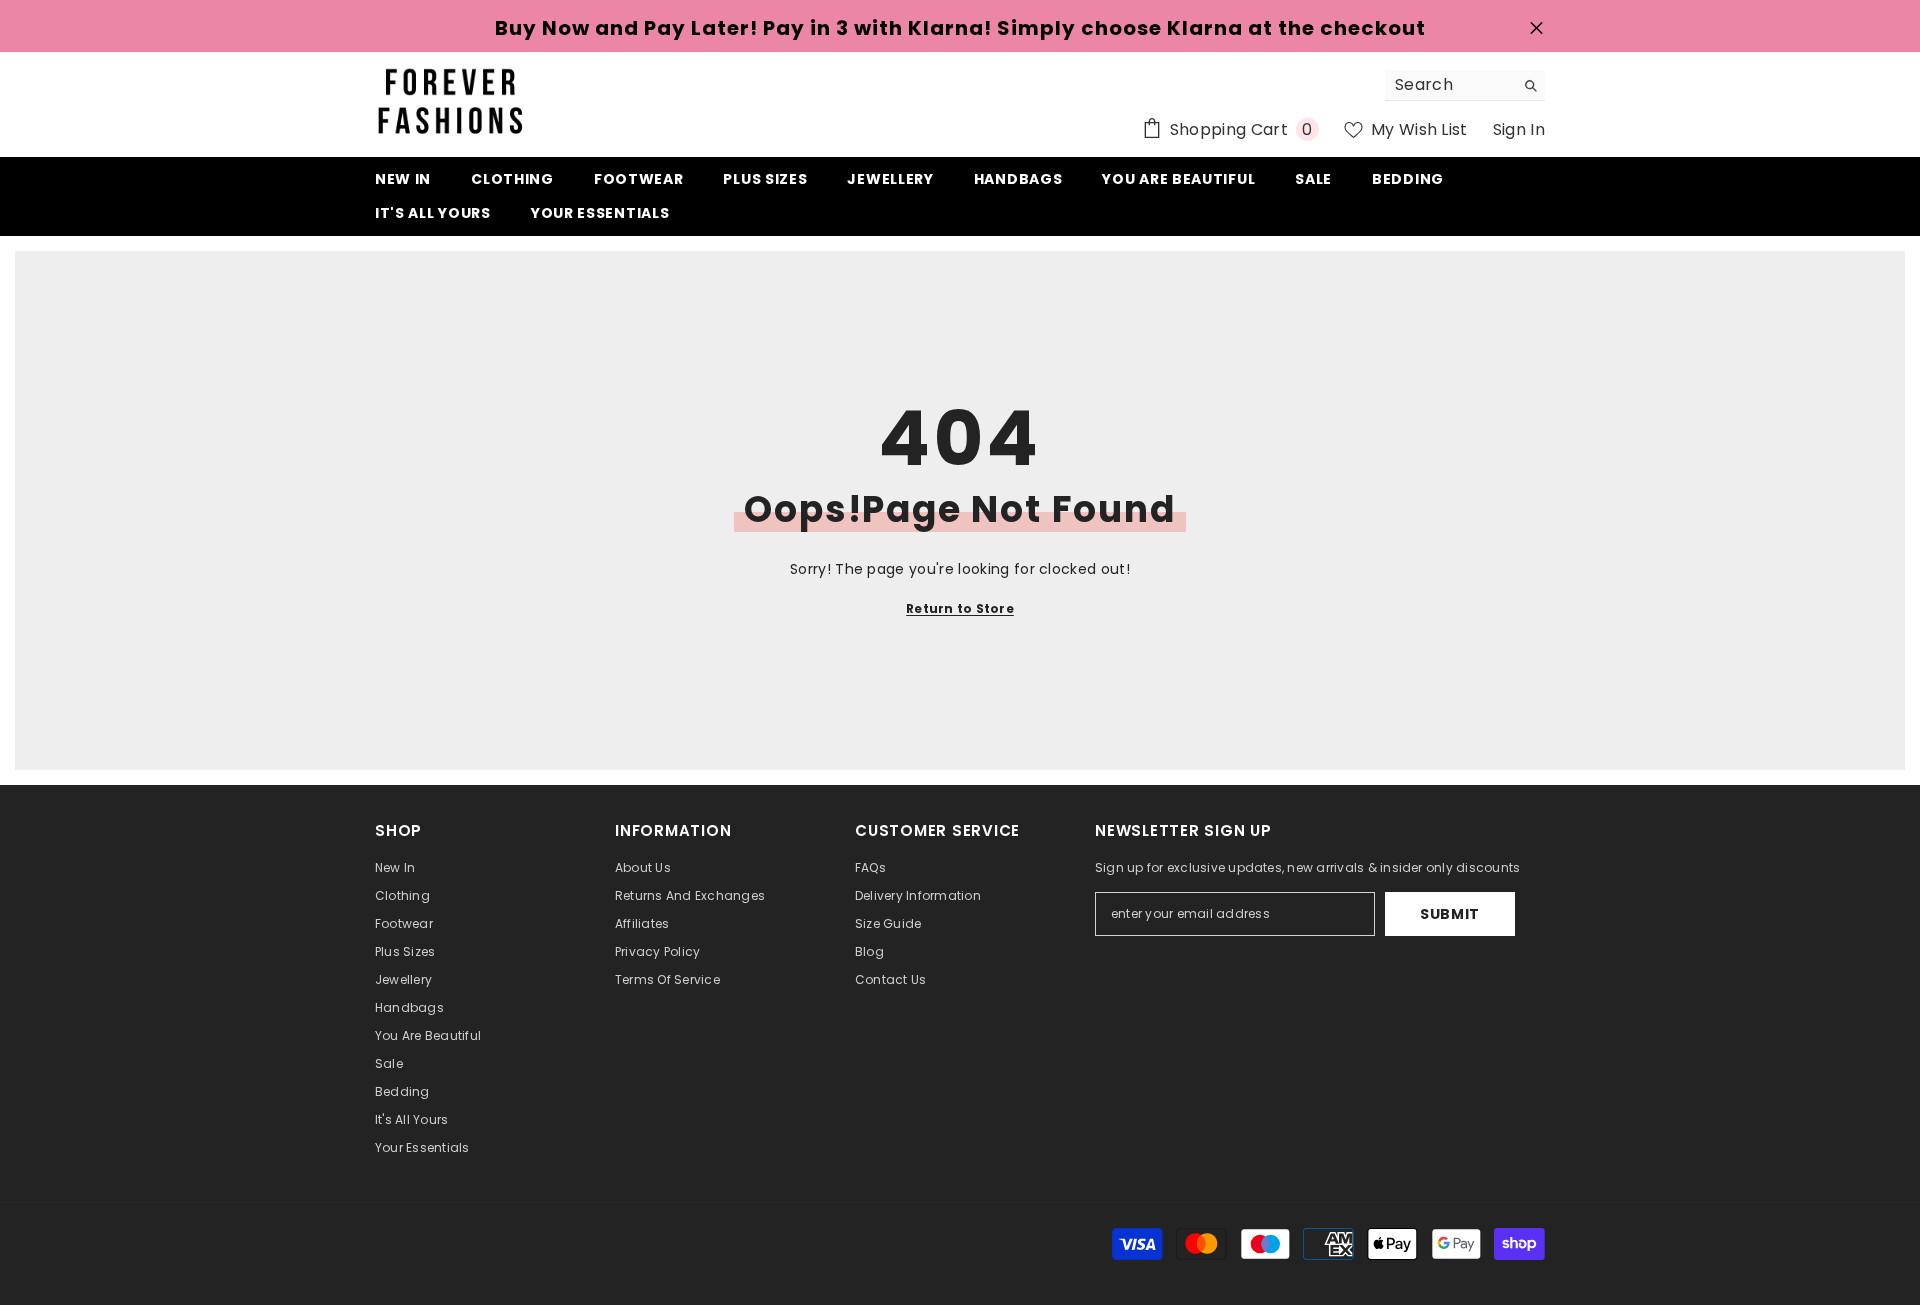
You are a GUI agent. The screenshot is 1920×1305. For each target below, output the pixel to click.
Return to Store (960, 608)
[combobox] (1449, 85)
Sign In (1519, 129)
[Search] (1465, 85)
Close (1536, 28)
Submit (1450, 914)
